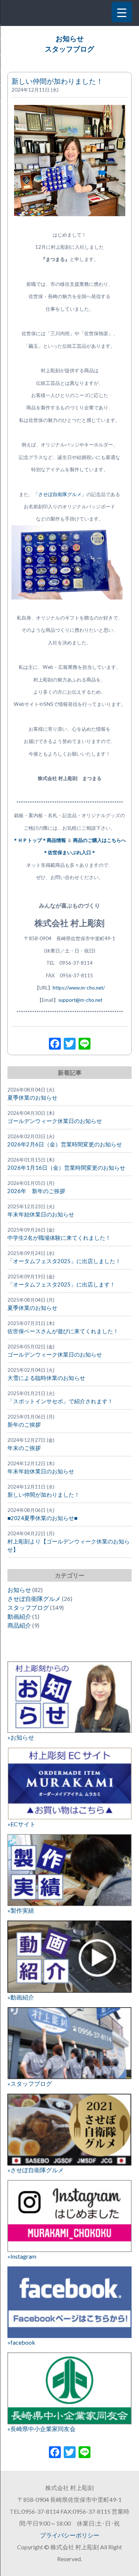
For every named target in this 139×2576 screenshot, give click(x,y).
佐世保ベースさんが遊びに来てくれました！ (63, 1331)
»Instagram (22, 2256)
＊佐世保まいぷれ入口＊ (69, 852)
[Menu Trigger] (122, 12)
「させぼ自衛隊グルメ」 (60, 494)
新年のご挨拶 (24, 1425)
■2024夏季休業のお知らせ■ (42, 1518)
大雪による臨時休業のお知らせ (46, 1378)
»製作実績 (21, 1910)
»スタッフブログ (30, 2083)
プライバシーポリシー (70, 2535)
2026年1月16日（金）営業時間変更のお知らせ (66, 1168)
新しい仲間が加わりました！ (57, 81)
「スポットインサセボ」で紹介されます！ (60, 1401)
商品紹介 (19, 1625)
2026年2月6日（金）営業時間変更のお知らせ (65, 1144)
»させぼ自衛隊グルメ (36, 2170)
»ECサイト (21, 1824)
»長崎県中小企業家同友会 (42, 2429)
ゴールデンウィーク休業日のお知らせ (55, 1121)
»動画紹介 (21, 1997)
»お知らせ (21, 1737)
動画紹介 (19, 1616)
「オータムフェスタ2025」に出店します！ (61, 1284)
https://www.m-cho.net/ (79, 988)
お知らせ (70, 39)
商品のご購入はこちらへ (99, 840)
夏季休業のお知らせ (32, 1098)
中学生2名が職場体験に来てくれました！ (59, 1238)
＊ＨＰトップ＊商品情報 (40, 840)
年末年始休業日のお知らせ (41, 1214)
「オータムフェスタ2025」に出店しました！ (64, 1261)
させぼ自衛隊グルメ (34, 1599)
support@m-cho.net (80, 1000)
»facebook (21, 2342)
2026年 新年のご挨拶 (36, 1191)
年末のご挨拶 (24, 1448)
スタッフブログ (69, 49)
